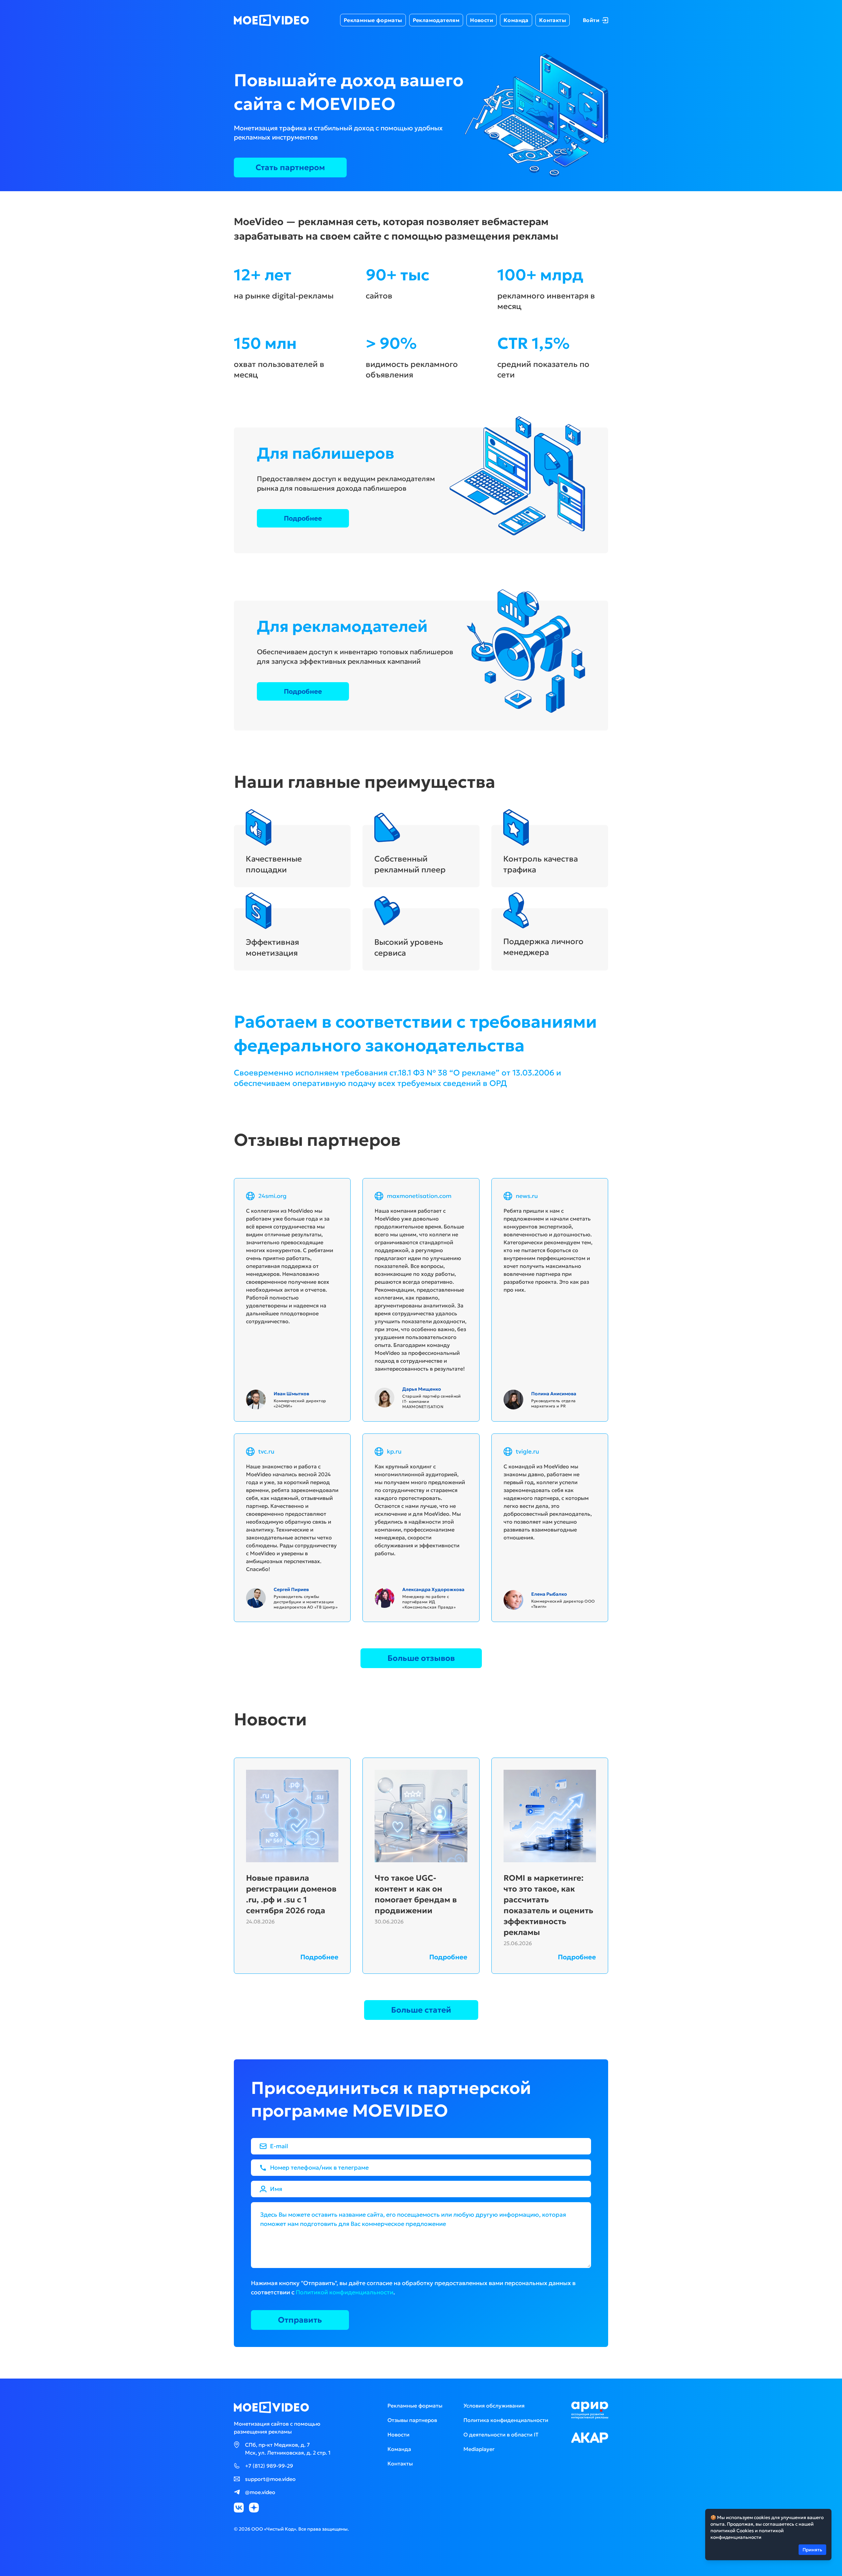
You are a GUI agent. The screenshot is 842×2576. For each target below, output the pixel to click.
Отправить (300, 2320)
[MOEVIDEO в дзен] (254, 2508)
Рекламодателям (436, 20)
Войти (591, 20)
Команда (516, 20)
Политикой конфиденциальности (345, 2292)
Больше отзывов (421, 1658)
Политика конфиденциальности (506, 2420)
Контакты (553, 20)
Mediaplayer (479, 2449)
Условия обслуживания (494, 2406)
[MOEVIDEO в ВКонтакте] (239, 2508)
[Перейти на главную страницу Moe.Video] (272, 20)
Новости (482, 20)
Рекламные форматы (373, 20)
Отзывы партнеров (412, 2420)
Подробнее (303, 518)
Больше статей (421, 2010)
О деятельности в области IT (501, 2434)
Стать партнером (290, 167)
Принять (812, 2550)
